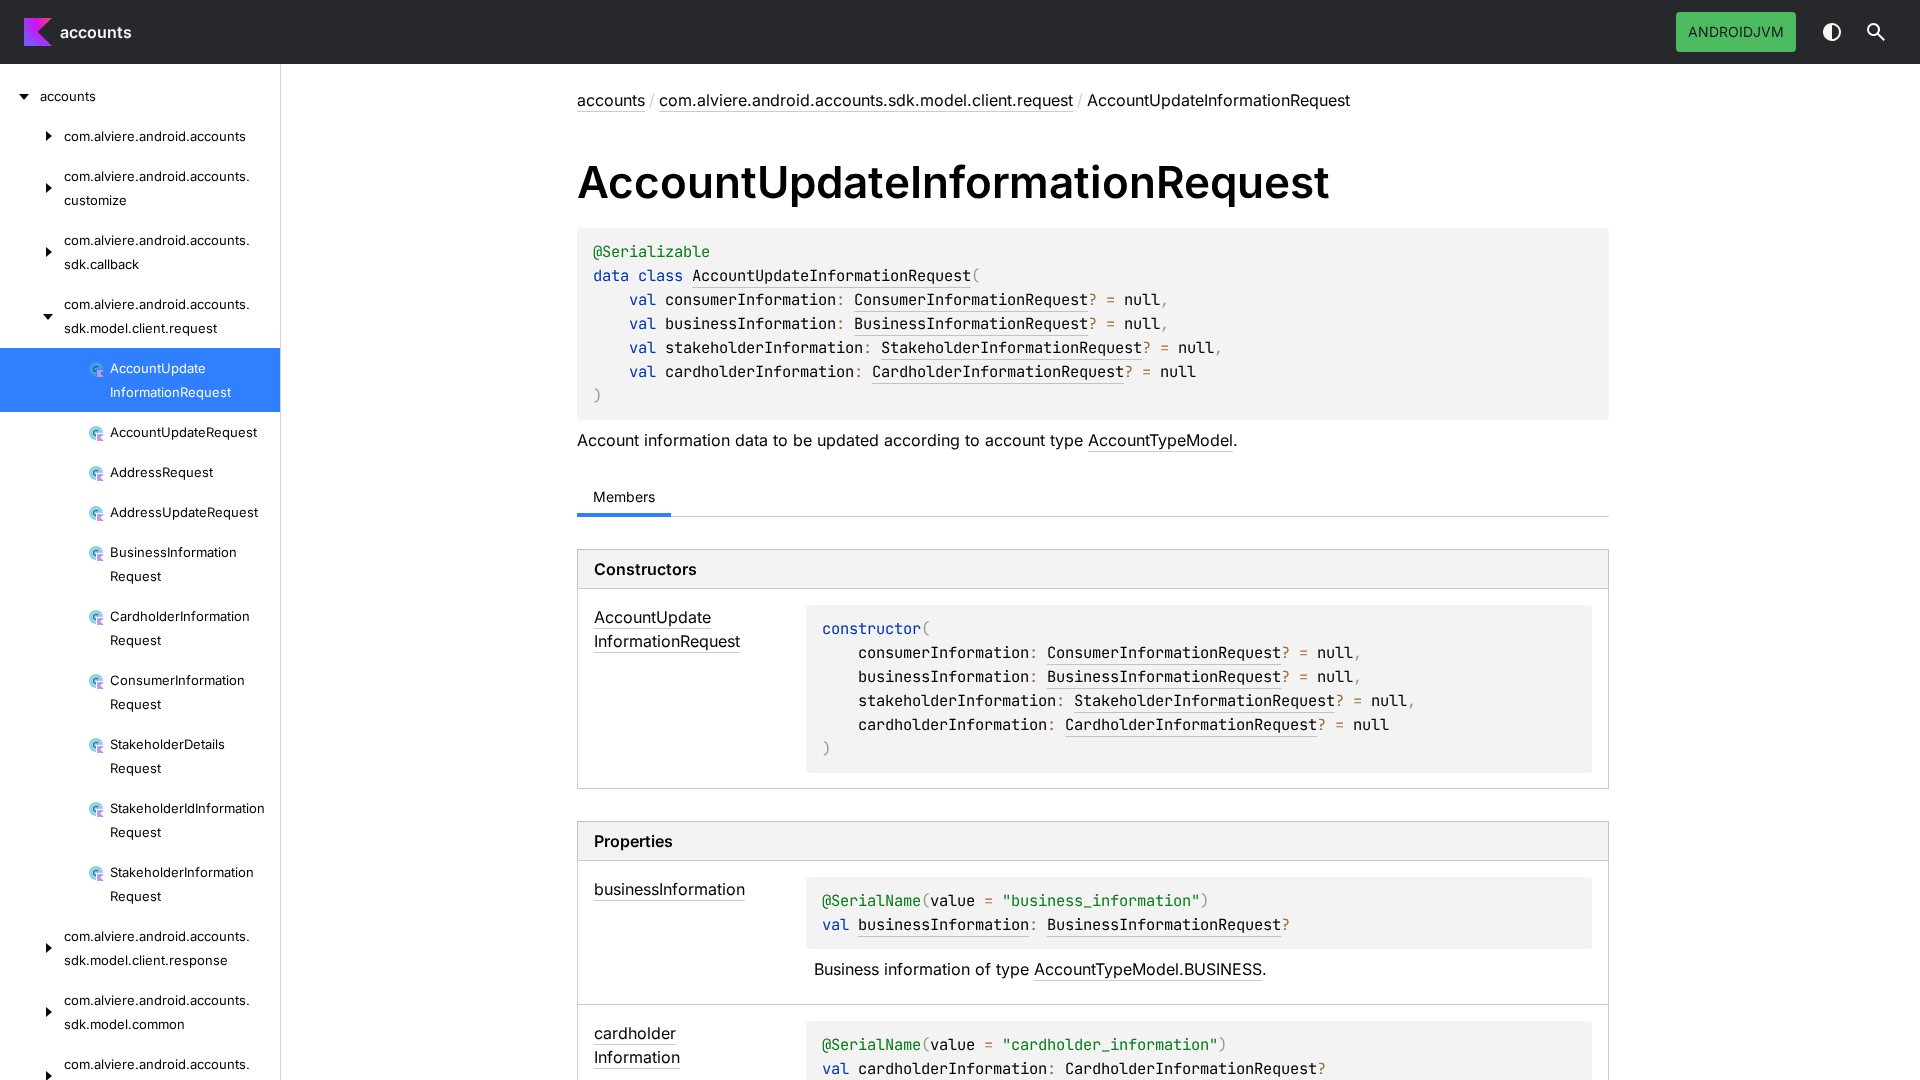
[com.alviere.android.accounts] (32, 136)
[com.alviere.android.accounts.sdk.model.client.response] (32, 948)
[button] (1876, 32)
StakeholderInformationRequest (1011, 347)
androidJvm (1736, 31)
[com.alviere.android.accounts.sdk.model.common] (32, 1012)
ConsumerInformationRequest (971, 299)
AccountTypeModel (1160, 440)
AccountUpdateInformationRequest (831, 275)
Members (624, 496)
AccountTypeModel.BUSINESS (1148, 969)
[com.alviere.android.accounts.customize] (32, 188)
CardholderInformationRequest (998, 371)
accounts (96, 32)
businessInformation (943, 924)
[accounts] (20, 96)
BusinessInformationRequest (971, 323)
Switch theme (1832, 32)
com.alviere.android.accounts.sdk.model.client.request (866, 100)
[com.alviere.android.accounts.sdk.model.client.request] (32, 316)
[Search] (1876, 32)
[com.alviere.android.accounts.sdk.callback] (32, 252)
